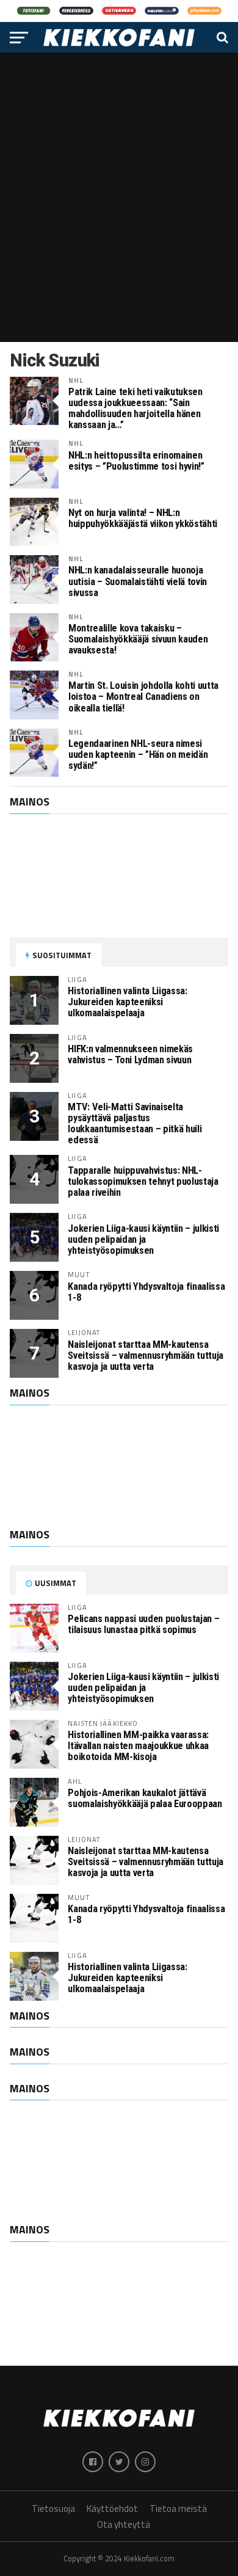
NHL (76, 380)
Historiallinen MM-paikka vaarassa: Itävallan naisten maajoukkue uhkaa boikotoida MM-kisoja (138, 1746)
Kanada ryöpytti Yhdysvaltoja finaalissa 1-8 (146, 1292)
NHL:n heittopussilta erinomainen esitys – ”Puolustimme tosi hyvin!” (136, 461)
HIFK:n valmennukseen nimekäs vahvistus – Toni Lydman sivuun (130, 1054)
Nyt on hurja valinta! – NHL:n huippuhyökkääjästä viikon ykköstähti (143, 518)
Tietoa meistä (178, 2509)
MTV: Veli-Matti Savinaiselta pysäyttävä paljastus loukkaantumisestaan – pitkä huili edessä (135, 1123)
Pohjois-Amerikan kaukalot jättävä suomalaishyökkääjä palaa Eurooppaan (145, 1798)
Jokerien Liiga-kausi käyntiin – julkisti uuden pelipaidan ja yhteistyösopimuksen (143, 1239)
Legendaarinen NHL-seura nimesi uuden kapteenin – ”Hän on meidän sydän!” (138, 755)
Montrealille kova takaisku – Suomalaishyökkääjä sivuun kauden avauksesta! (138, 639)
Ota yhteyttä (124, 2524)
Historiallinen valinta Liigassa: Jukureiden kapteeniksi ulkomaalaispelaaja (127, 1002)
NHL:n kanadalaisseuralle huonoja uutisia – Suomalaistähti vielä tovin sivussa (138, 581)
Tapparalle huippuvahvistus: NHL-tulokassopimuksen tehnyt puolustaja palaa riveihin (143, 1181)
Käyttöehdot (112, 2509)
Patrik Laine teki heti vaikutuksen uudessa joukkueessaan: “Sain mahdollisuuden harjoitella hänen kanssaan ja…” (135, 409)
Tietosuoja (53, 2509)
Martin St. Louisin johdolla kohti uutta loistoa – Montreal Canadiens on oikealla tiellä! (143, 697)
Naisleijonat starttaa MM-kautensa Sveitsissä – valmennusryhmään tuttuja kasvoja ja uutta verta (146, 1355)
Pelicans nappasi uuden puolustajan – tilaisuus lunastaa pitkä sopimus (143, 1624)
